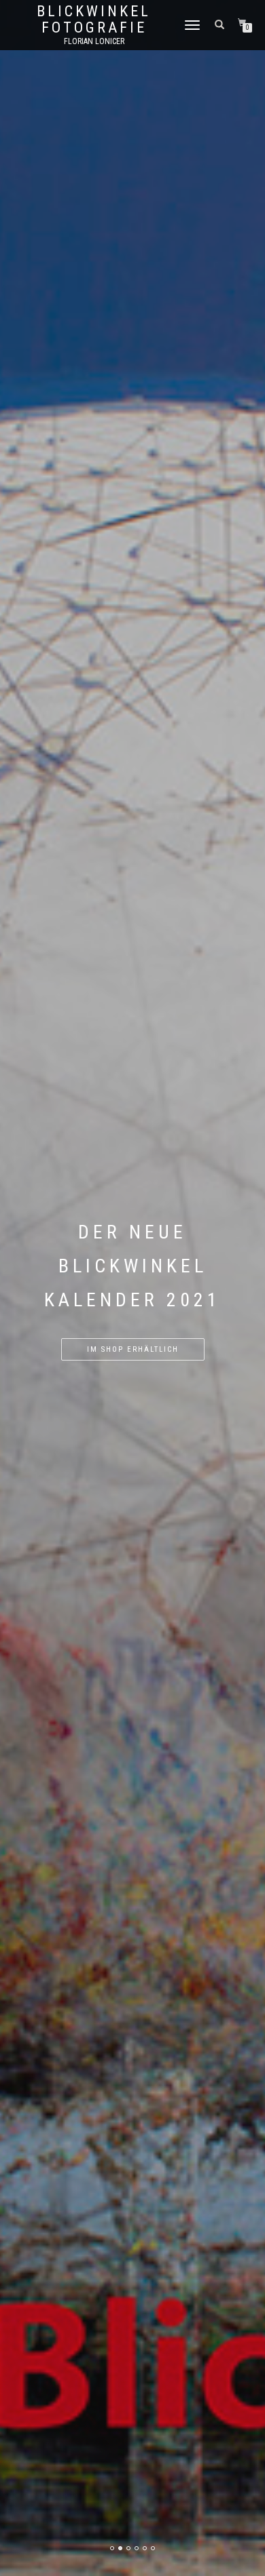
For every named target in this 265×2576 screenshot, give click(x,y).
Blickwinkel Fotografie (94, 20)
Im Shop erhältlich (133, 1349)
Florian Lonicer (94, 41)
